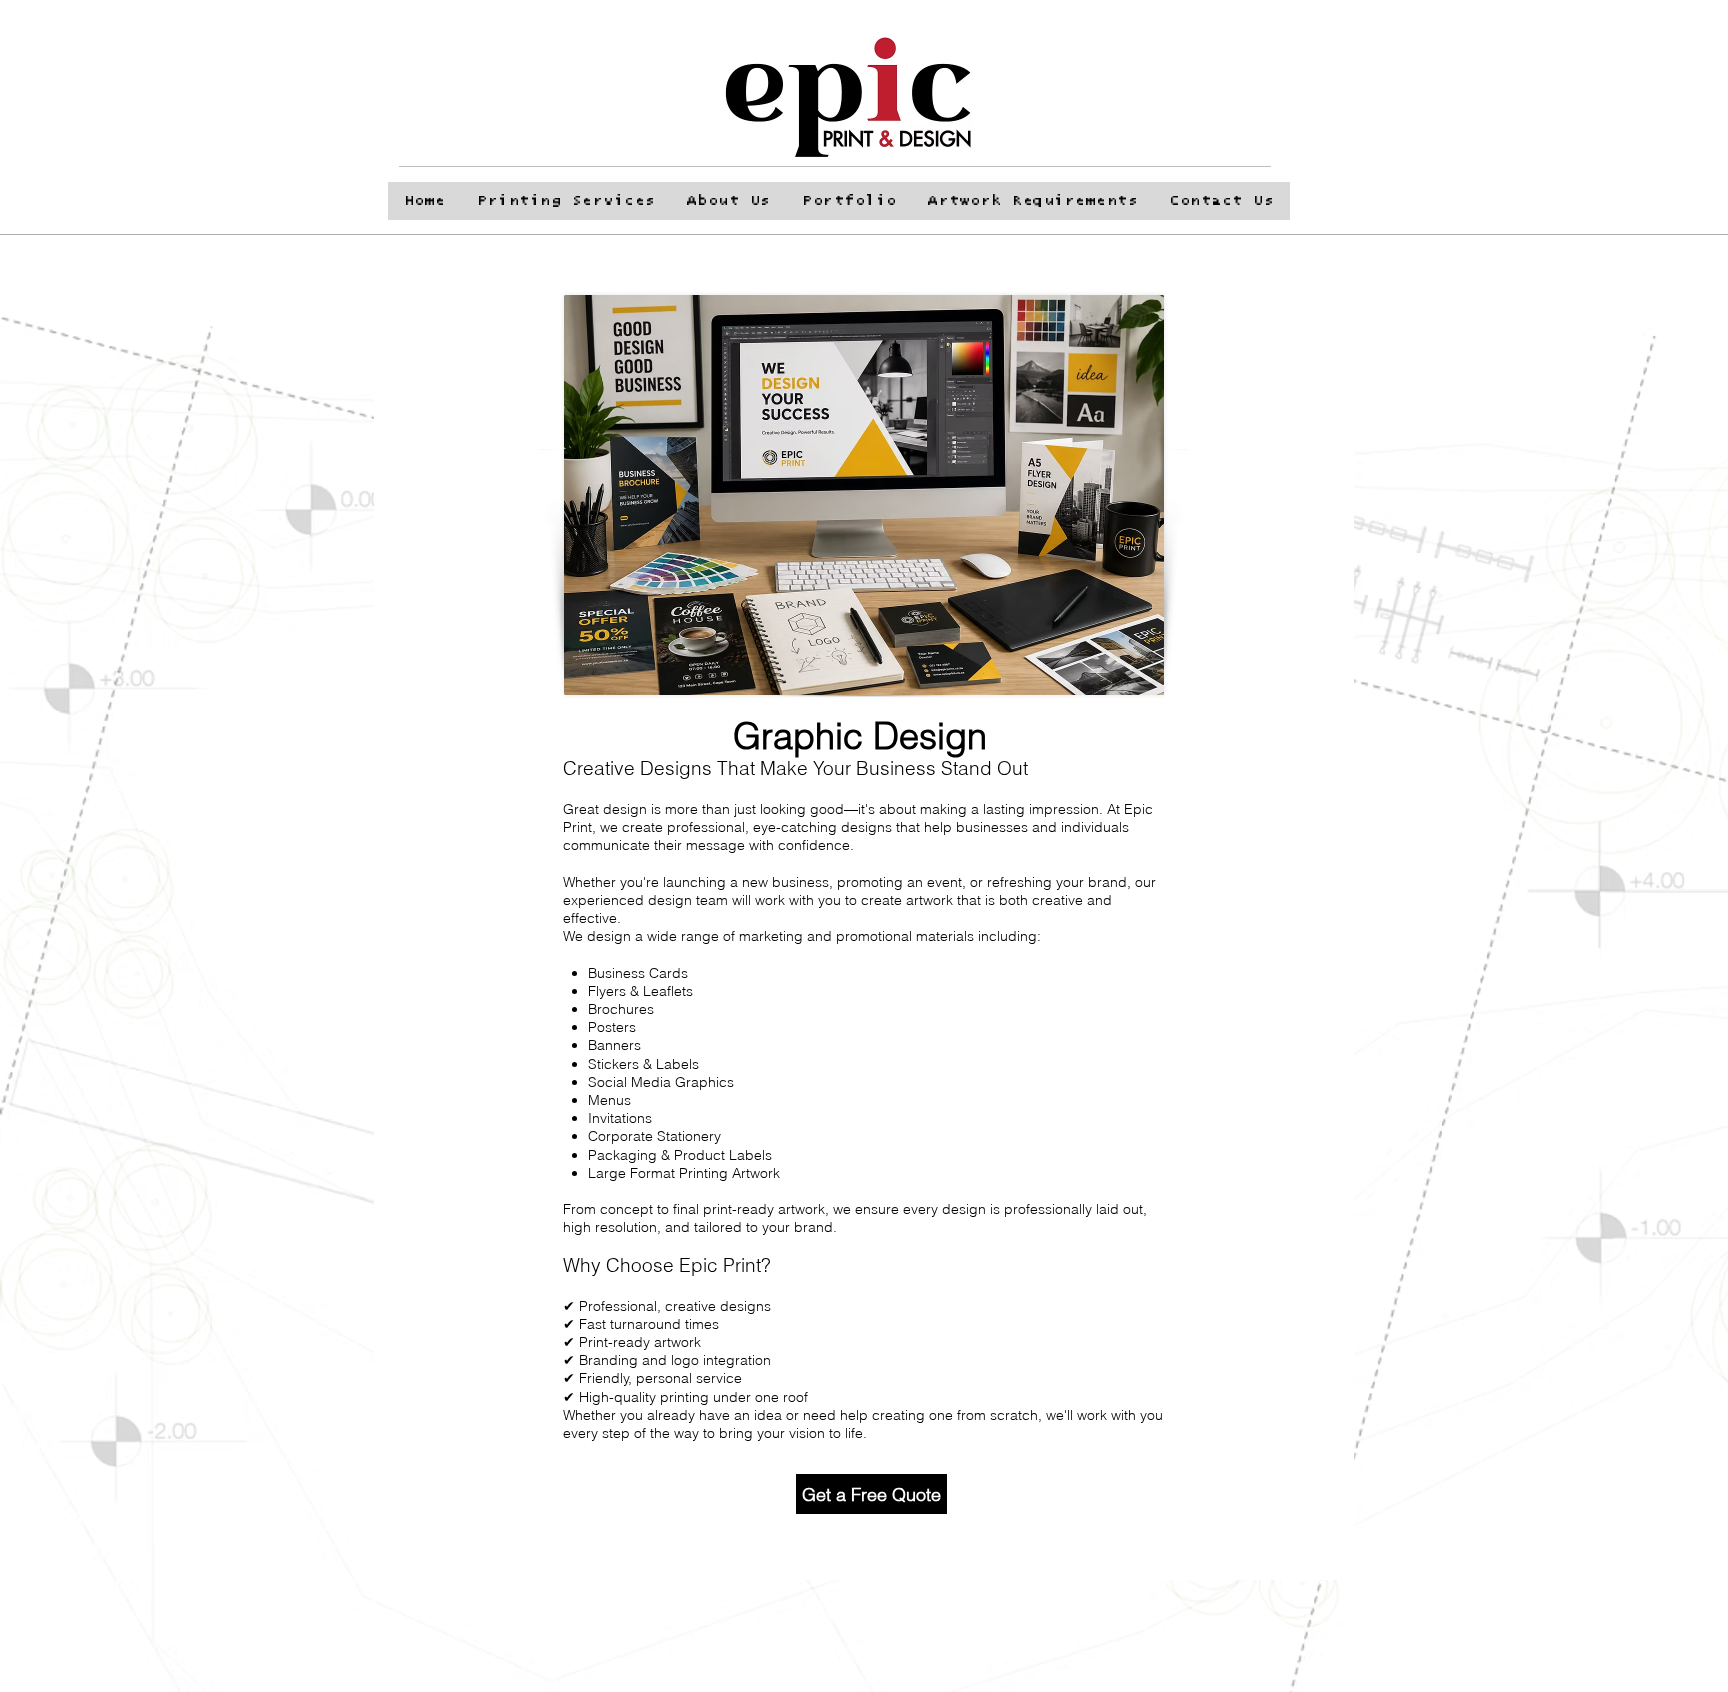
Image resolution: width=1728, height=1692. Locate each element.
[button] (1322, 136)
